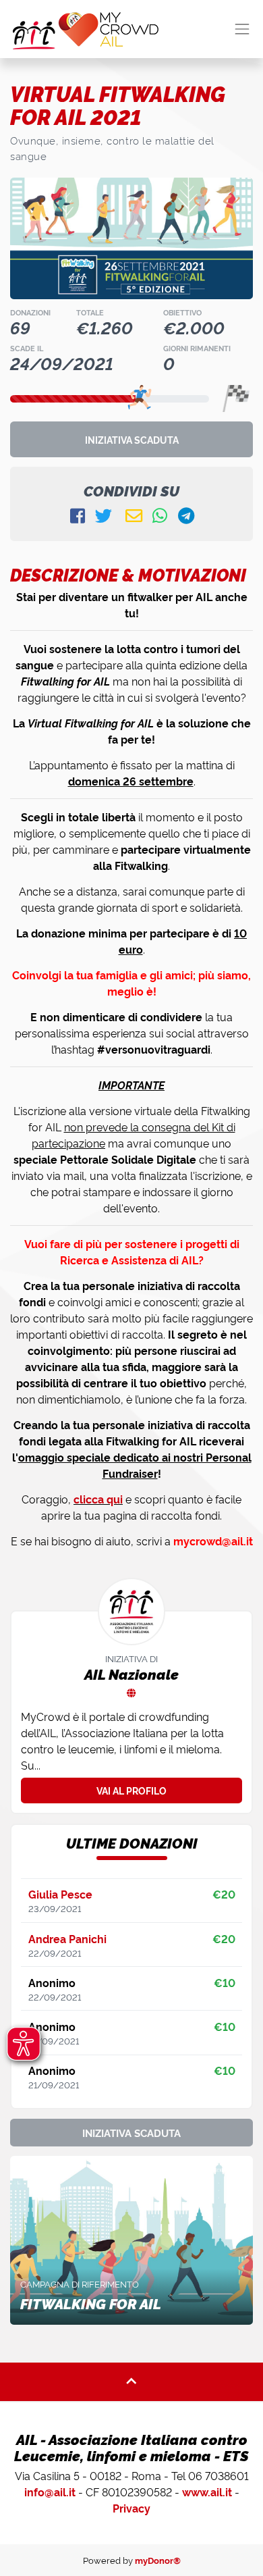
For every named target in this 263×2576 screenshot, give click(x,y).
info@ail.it (50, 2492)
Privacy (131, 2508)
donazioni (30, 312)
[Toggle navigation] (242, 29)
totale (90, 312)
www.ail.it (207, 2492)
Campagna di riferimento (80, 2284)
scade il (27, 348)
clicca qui (98, 1499)
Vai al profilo (131, 1790)
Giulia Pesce (60, 1894)
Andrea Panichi (67, 1938)
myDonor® (158, 2560)
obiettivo (182, 312)
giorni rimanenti (197, 348)
